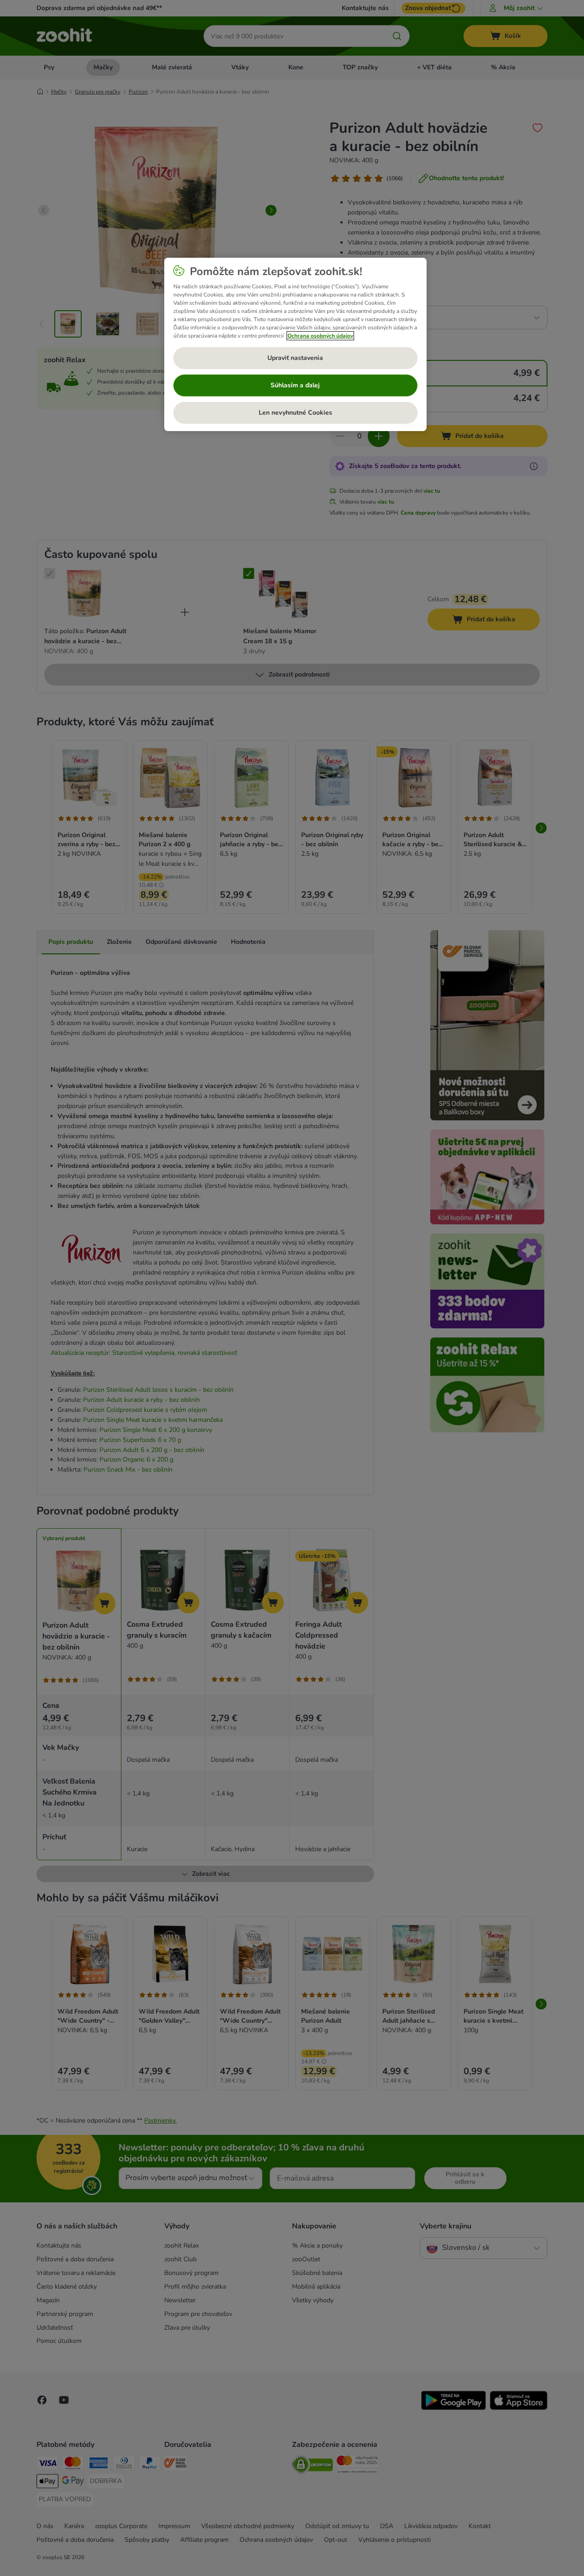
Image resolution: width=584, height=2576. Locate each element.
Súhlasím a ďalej (295, 385)
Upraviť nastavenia (295, 358)
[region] (295, 344)
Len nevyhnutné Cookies (295, 413)
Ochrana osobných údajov (320, 336)
